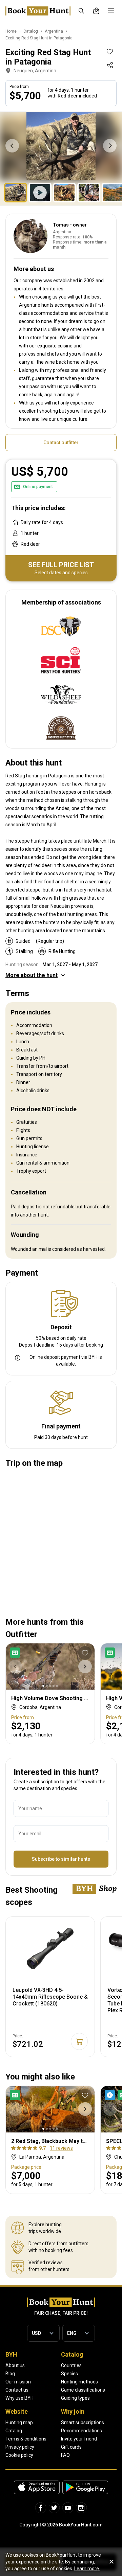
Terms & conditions (26, 2439)
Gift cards (71, 2447)
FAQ (65, 2455)
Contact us (17, 2390)
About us (15, 2365)
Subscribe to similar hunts (61, 1859)
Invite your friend (79, 2439)
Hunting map (19, 2422)
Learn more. (87, 2569)
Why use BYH (19, 2398)
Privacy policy (20, 2447)
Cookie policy (19, 2455)
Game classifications (83, 2390)
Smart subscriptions (83, 2422)
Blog (10, 2374)
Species (69, 2374)
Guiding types (75, 2398)
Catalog (14, 2431)
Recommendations (82, 2431)
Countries (71, 2365)
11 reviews (61, 2148)
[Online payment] (16, 1653)
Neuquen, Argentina (35, 71)
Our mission (18, 2382)
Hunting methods (79, 2382)
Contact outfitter (61, 443)
